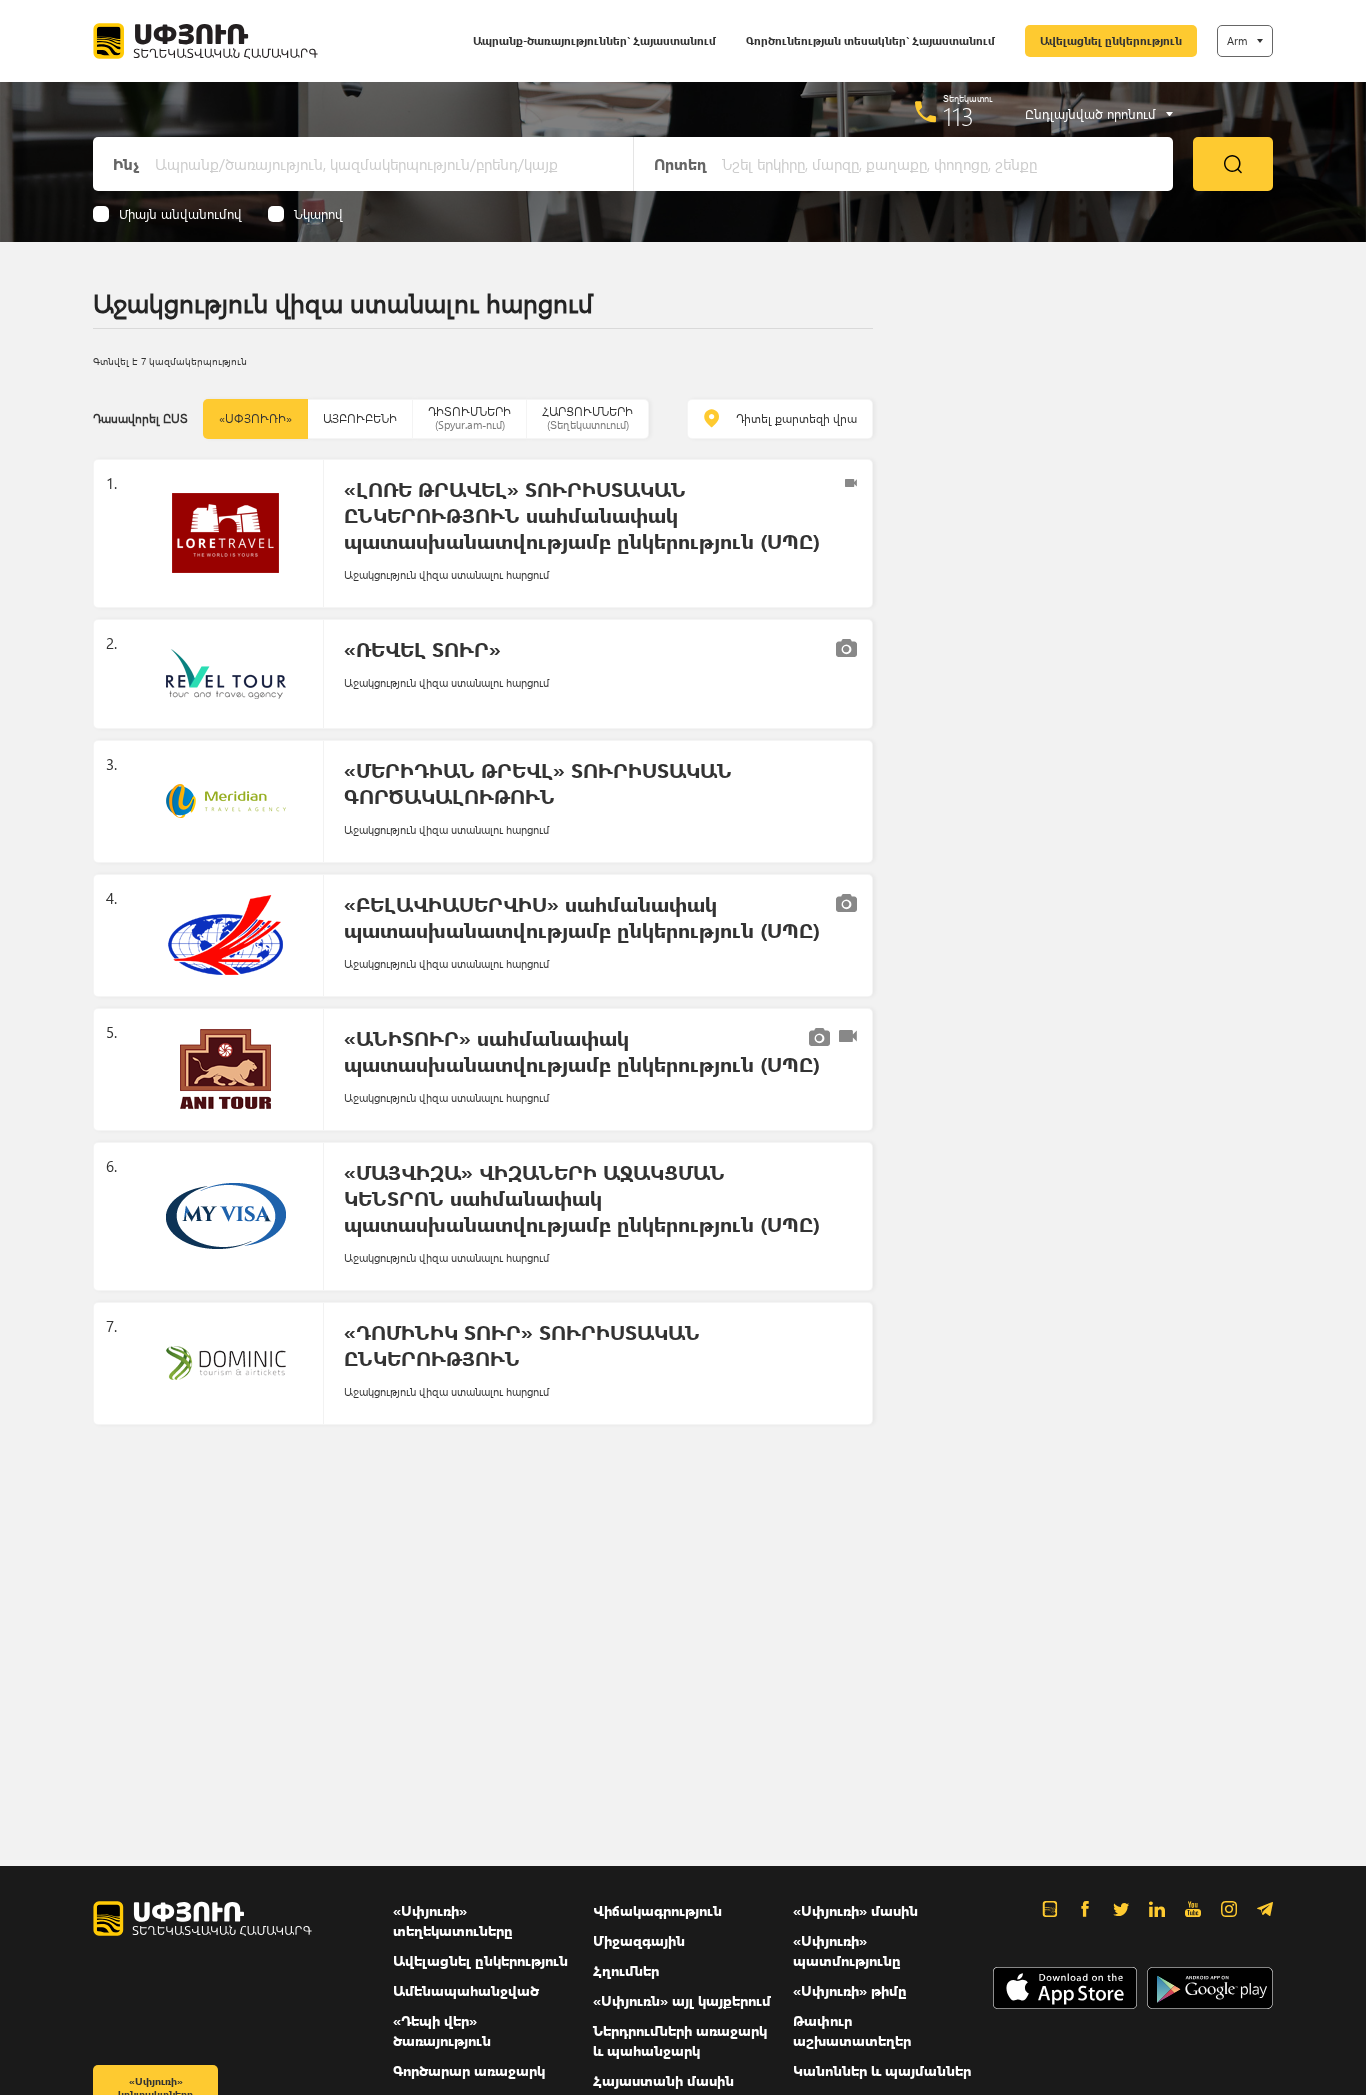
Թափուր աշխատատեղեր (852, 2030)
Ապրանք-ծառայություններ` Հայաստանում (594, 40)
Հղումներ (626, 1970)
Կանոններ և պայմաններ (882, 2070)
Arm (1237, 40)
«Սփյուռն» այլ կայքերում (682, 2000)
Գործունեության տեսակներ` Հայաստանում (870, 40)
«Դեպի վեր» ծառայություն (442, 2030)
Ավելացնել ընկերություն (1111, 40)
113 (958, 116)
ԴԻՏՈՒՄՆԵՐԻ (469, 417)
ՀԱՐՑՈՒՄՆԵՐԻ (587, 417)
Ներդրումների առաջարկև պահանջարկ (680, 2040)
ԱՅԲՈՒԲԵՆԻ (360, 418)
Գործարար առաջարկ (469, 2070)
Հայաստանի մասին (663, 2080)
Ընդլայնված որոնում (1090, 114)
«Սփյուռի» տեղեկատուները (453, 1920)
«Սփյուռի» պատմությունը (847, 1950)
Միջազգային (639, 1940)
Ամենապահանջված (466, 1990)
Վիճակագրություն (657, 1910)
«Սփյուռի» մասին (855, 1910)
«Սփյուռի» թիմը (850, 1990)
